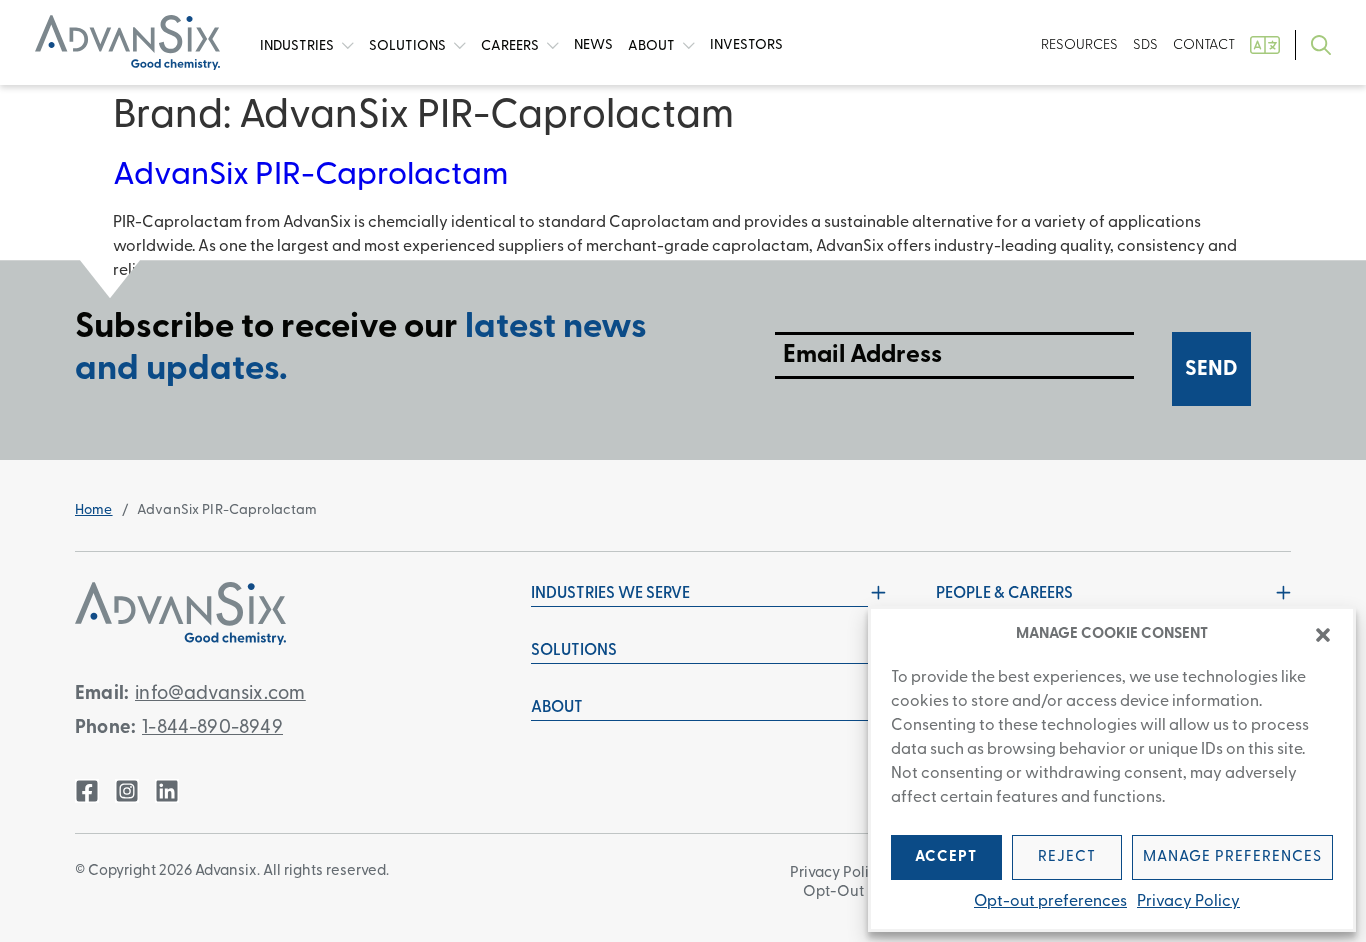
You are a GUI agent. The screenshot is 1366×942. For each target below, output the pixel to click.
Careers (511, 45)
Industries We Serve (610, 594)
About (653, 45)
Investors (746, 45)
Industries (298, 45)
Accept (946, 857)
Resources (1079, 45)
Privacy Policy (1188, 902)
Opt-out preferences (1050, 902)
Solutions (409, 45)
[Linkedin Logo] (167, 791)
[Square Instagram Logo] (127, 791)
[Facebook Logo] (87, 791)
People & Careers (1004, 594)
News (593, 45)
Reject (1067, 857)
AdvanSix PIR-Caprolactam (311, 176)
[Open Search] (1321, 45)
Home (94, 510)
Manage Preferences (1232, 857)
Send (1211, 369)
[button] (1323, 635)
